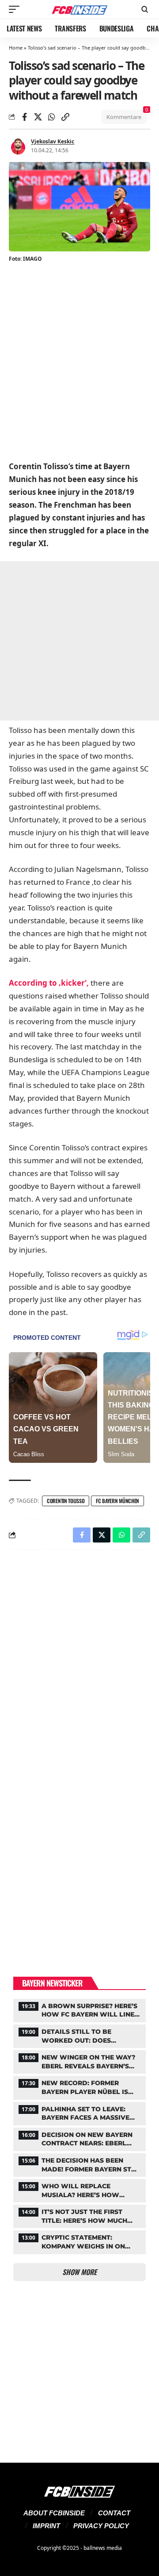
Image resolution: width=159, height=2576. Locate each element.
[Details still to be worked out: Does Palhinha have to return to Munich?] (79, 2035)
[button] (16, 9)
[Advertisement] (79, 363)
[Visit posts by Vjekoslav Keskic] (18, 146)
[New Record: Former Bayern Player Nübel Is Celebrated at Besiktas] (79, 2086)
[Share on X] (38, 117)
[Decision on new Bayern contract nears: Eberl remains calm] (79, 2138)
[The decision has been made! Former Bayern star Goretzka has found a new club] (79, 2164)
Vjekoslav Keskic (53, 141)
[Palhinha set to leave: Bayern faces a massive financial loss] (79, 2113)
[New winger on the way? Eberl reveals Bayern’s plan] (79, 2061)
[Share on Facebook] (24, 117)
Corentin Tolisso (66, 1501)
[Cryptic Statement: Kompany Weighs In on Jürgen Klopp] (79, 2241)
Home (16, 48)
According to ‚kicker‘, (49, 983)
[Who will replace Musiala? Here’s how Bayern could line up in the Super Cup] (79, 2190)
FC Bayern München (117, 1501)
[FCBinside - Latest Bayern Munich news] (79, 10)
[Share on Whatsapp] (52, 117)
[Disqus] (79, 1672)
